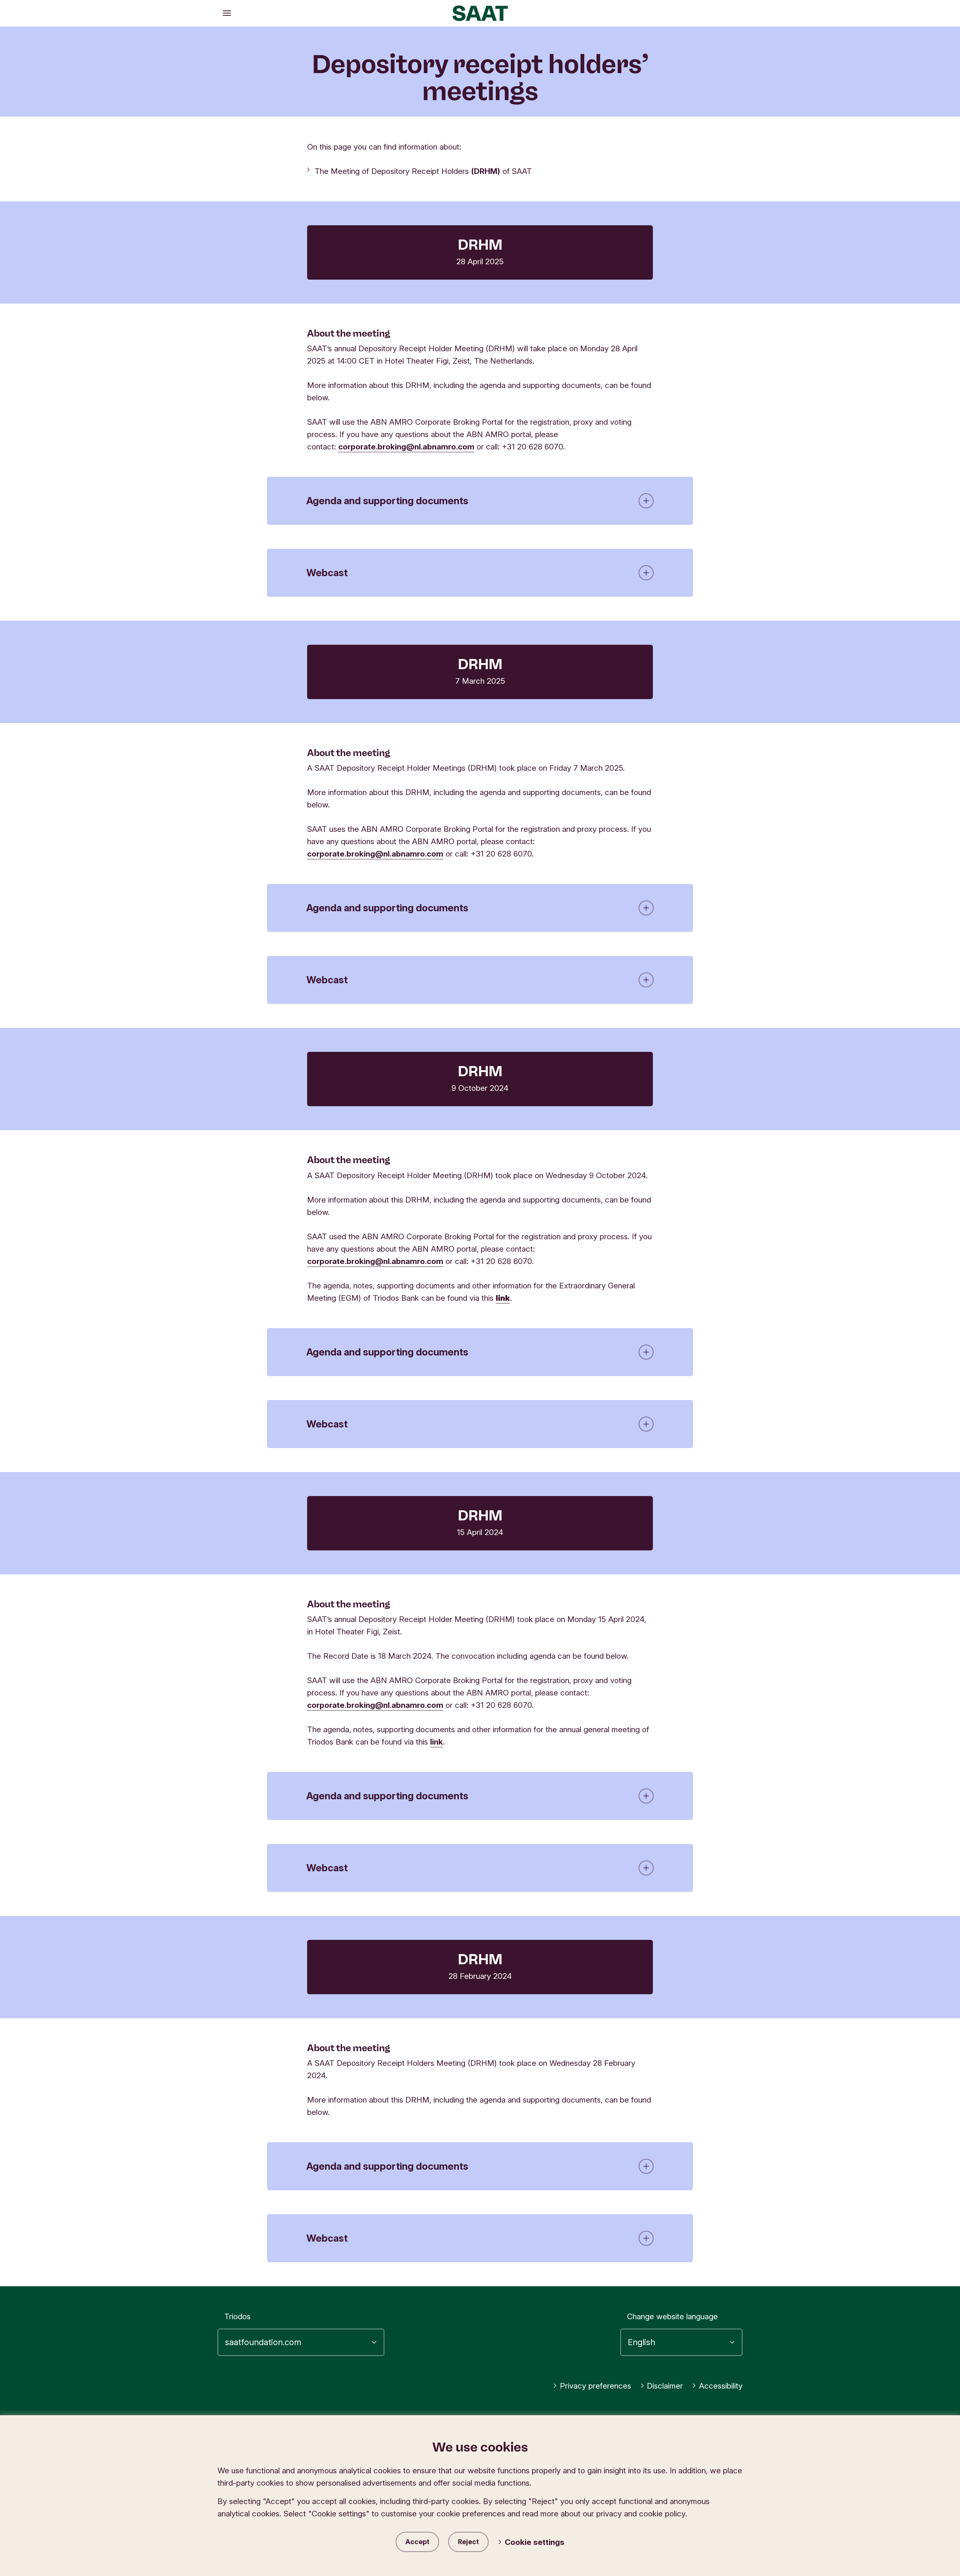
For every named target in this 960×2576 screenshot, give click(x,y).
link (436, 1742)
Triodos (237, 2316)
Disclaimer (665, 2386)
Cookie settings (535, 2542)
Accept (417, 2542)
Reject (468, 2542)
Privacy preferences (595, 2386)
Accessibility (721, 2386)
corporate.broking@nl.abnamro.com (406, 447)
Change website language (672, 2316)
